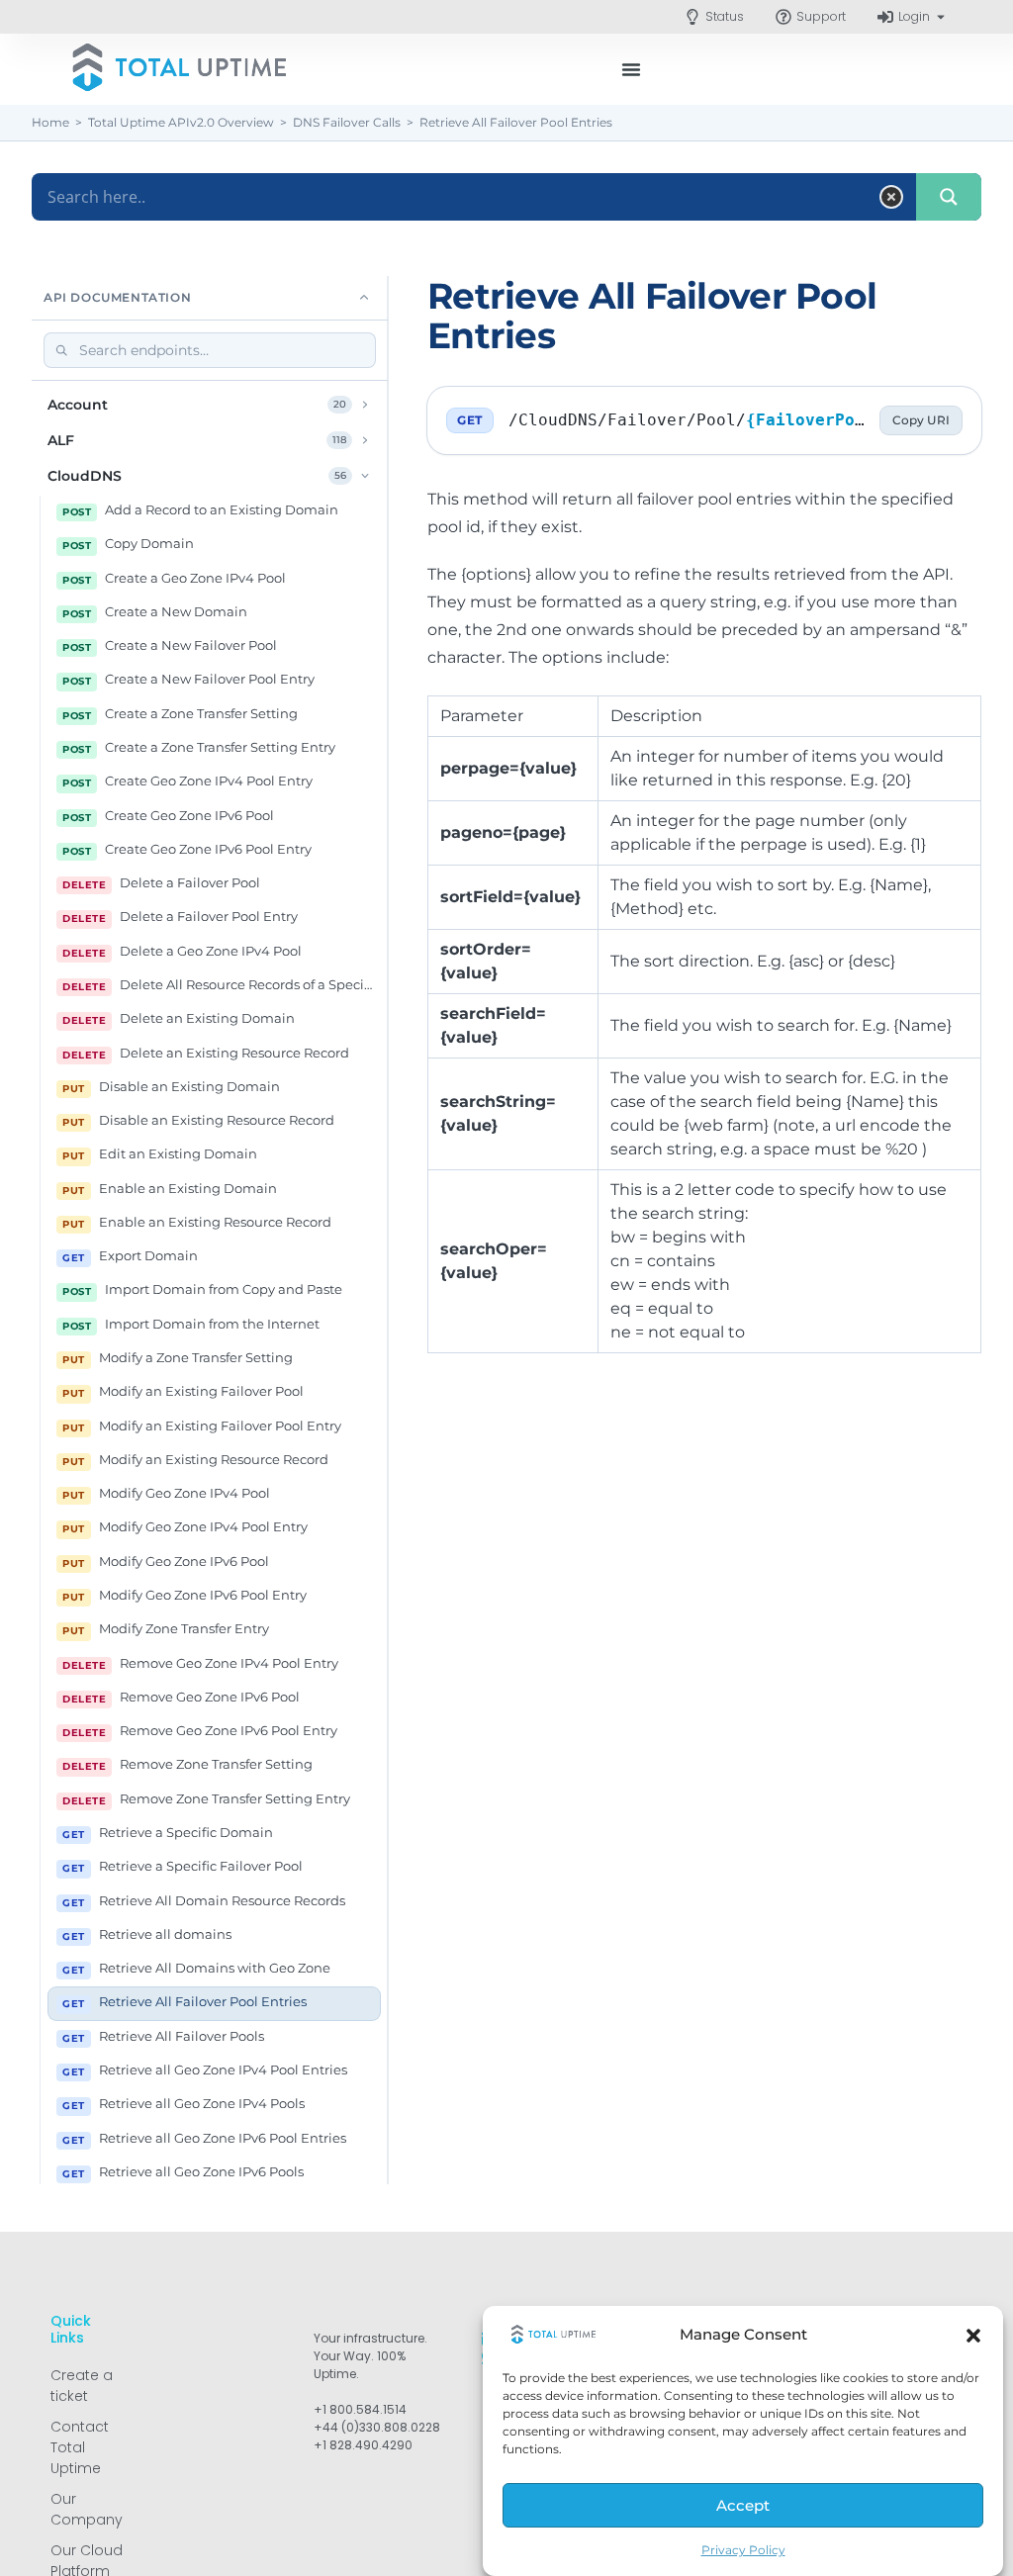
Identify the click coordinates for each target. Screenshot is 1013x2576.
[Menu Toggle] (631, 69)
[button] (973, 2336)
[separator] (388, 1230)
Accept (743, 2505)
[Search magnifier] (949, 197)
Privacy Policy (743, 2550)
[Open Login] (941, 17)
